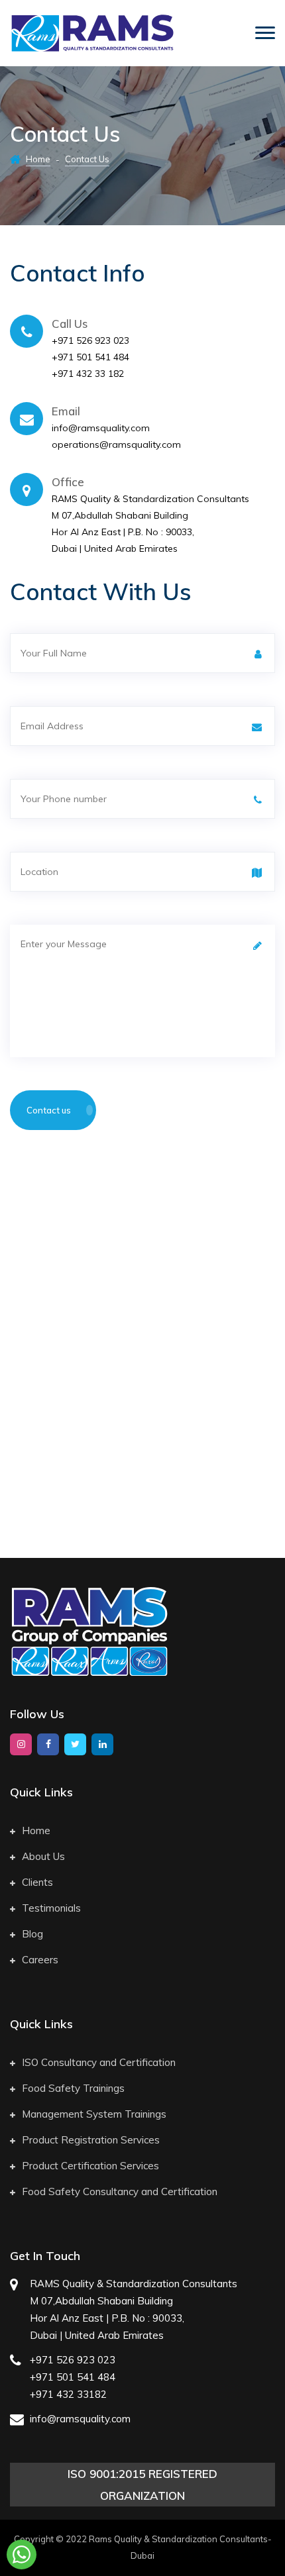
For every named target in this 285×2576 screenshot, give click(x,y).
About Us (43, 1856)
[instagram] (21, 1744)
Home (38, 159)
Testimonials (51, 1908)
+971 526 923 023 (90, 340)
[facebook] (48, 1744)
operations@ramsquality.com (116, 444)
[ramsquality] (92, 33)
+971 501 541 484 (90, 357)
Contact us (50, 1110)
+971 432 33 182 (88, 374)
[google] (102, 1744)
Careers (40, 1960)
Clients (37, 1882)
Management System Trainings (94, 2114)
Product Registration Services (91, 2140)
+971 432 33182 (68, 2394)
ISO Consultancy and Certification (99, 2062)
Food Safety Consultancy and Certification (120, 2191)
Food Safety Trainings (73, 2088)
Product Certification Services (90, 2166)
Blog (32, 1934)
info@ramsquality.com (101, 428)
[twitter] (75, 1744)
